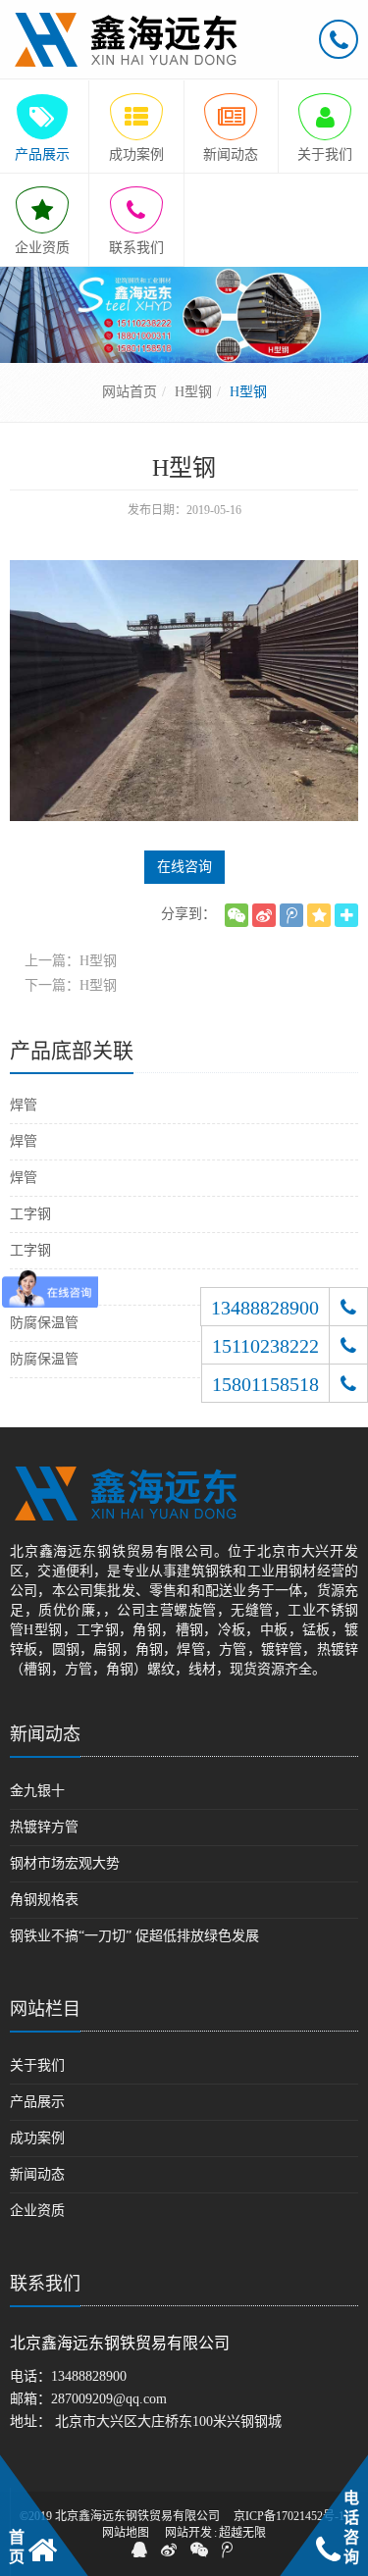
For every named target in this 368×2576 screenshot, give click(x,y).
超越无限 (242, 2533)
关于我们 (37, 2065)
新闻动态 (45, 1734)
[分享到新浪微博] (264, 915)
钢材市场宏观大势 (65, 1863)
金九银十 (37, 1791)
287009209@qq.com (109, 2399)
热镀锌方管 (44, 1827)
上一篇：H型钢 (71, 961)
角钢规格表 (44, 1900)
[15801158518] (348, 1383)
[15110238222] (348, 1345)
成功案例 (37, 2138)
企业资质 (37, 2211)
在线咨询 (184, 867)
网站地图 (126, 2533)
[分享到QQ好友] (139, 2550)
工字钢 (30, 1214)
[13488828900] (348, 1307)
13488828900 (89, 2376)
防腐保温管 (44, 1323)
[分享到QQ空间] (319, 915)
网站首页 (130, 392)
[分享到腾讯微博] (291, 915)
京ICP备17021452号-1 (289, 2516)
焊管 (24, 1105)
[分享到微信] (237, 915)
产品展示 (37, 2102)
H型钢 (193, 392)
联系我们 (45, 2284)
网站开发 (188, 2533)
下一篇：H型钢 (71, 985)
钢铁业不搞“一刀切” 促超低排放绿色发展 (134, 1936)
